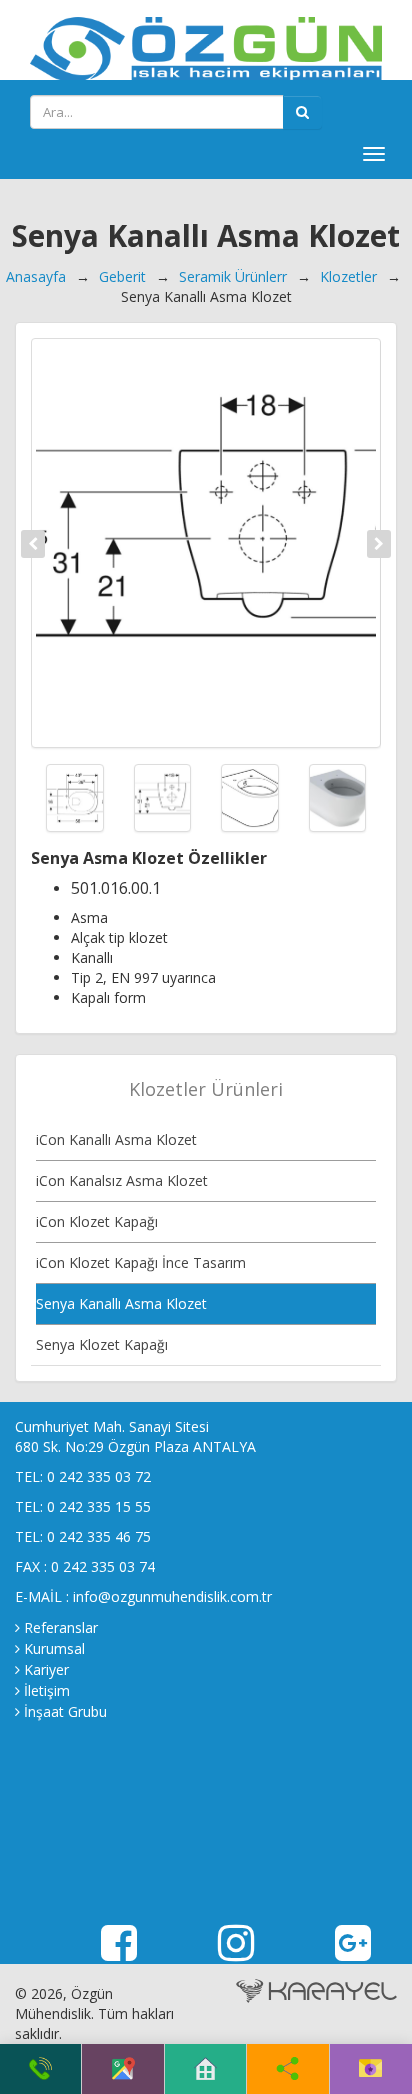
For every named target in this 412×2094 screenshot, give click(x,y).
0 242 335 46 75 (99, 1536)
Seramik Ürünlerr (233, 276)
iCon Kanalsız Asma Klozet (122, 1180)
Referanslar (61, 1627)
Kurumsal (54, 1648)
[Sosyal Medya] (287, 2069)
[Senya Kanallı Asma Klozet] (206, 543)
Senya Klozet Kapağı (102, 1344)
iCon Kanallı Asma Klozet (116, 1139)
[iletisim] (370, 2069)
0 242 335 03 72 (99, 1476)
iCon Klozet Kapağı (97, 1221)
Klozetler (348, 276)
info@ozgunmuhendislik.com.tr (172, 1596)
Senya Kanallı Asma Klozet (121, 1303)
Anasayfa (36, 276)
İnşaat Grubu (65, 1711)
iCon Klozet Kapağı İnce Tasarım (141, 1262)
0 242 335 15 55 (99, 1506)
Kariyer (46, 1669)
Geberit (122, 276)
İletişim (47, 1690)
